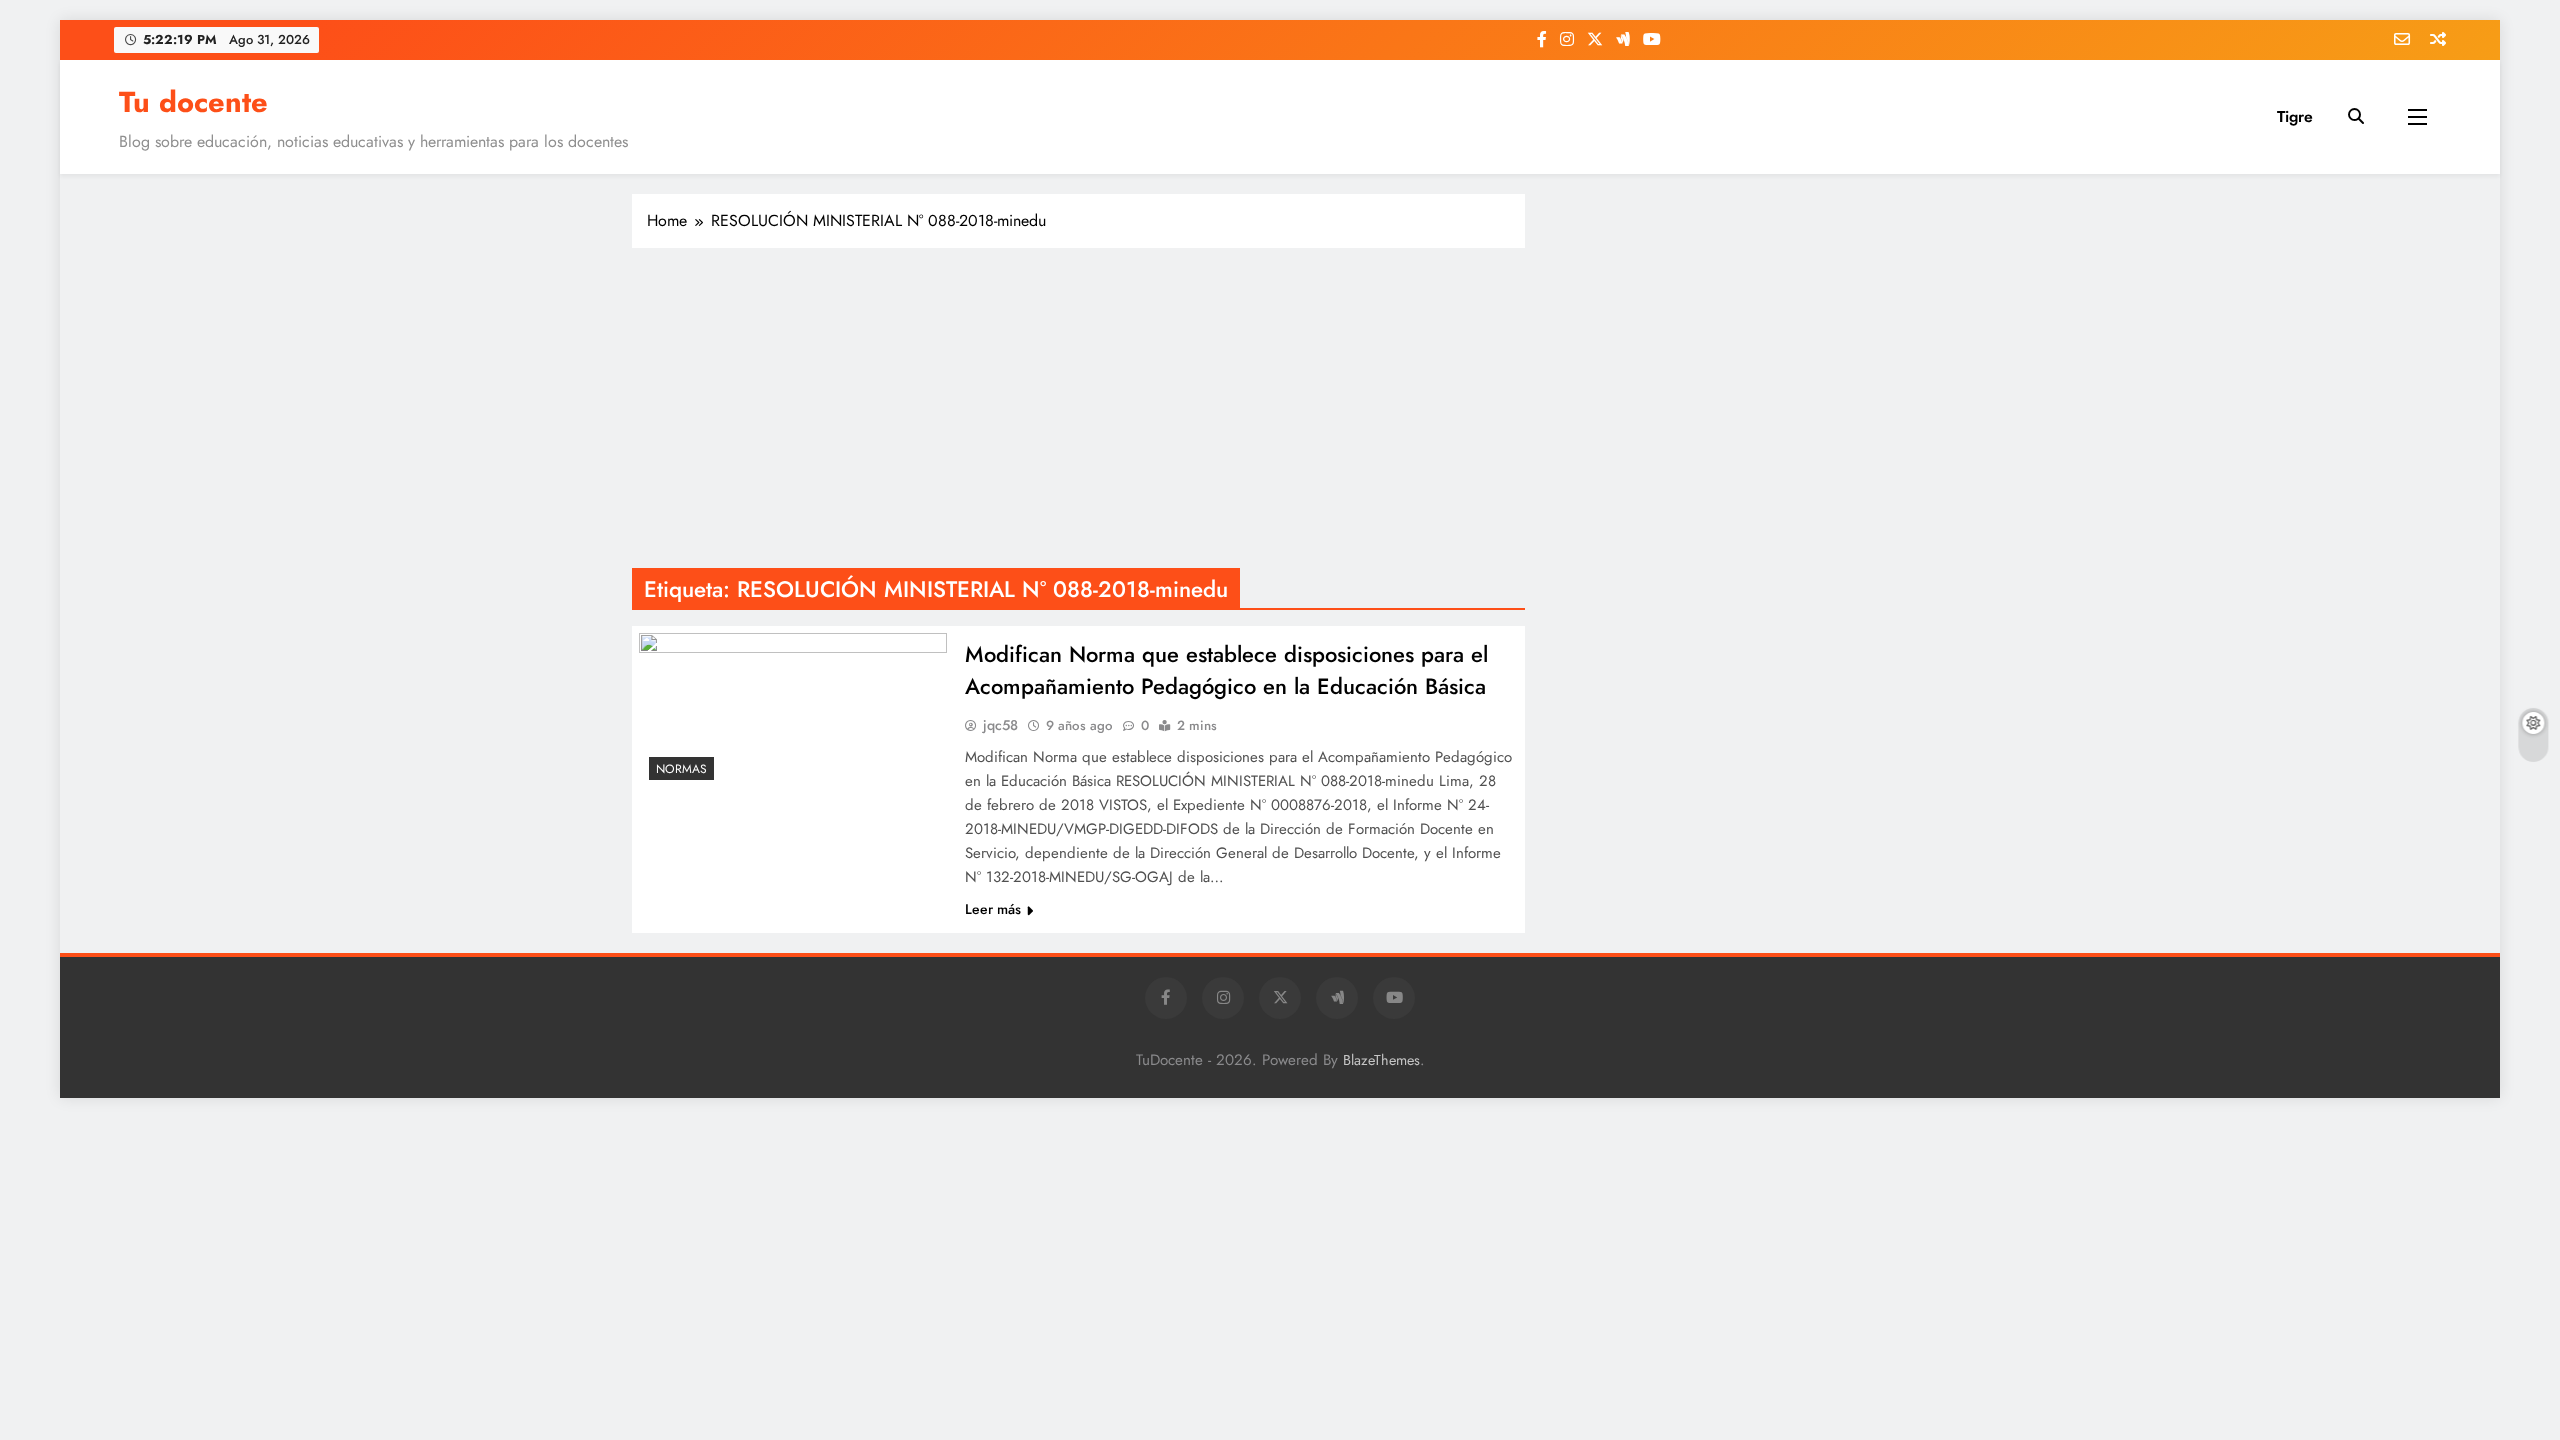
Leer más (993, 909)
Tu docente (193, 102)
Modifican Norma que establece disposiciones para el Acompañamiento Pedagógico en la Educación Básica (1226, 670)
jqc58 (1000, 725)
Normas (681, 769)
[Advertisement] (1078, 408)
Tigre (2295, 116)
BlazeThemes (1381, 1060)
